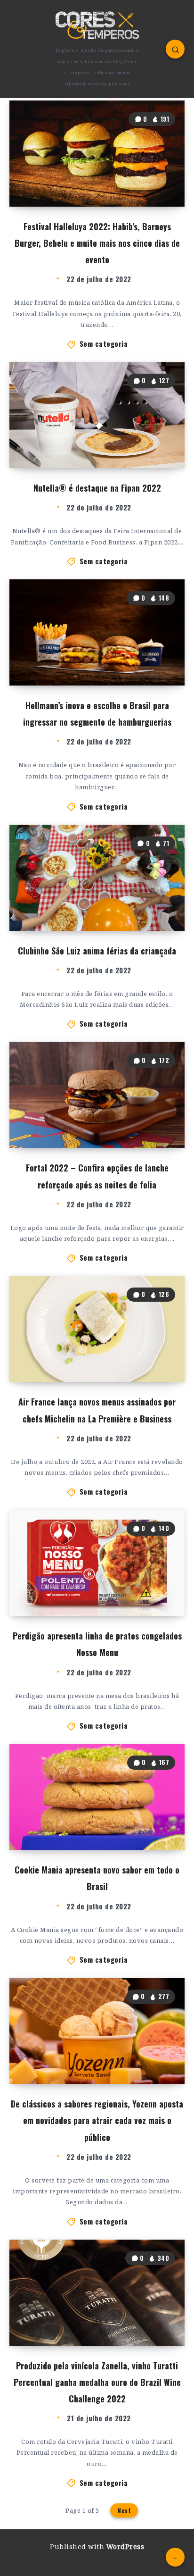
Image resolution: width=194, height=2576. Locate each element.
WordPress (125, 2547)
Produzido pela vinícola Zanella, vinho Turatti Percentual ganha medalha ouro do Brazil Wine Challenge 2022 (97, 2382)
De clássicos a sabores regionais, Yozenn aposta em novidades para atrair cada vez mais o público (97, 2120)
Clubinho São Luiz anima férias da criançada (97, 951)
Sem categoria (104, 343)
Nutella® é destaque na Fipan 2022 (97, 488)
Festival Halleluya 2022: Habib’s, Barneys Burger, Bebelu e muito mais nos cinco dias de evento (97, 243)
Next (124, 2510)
